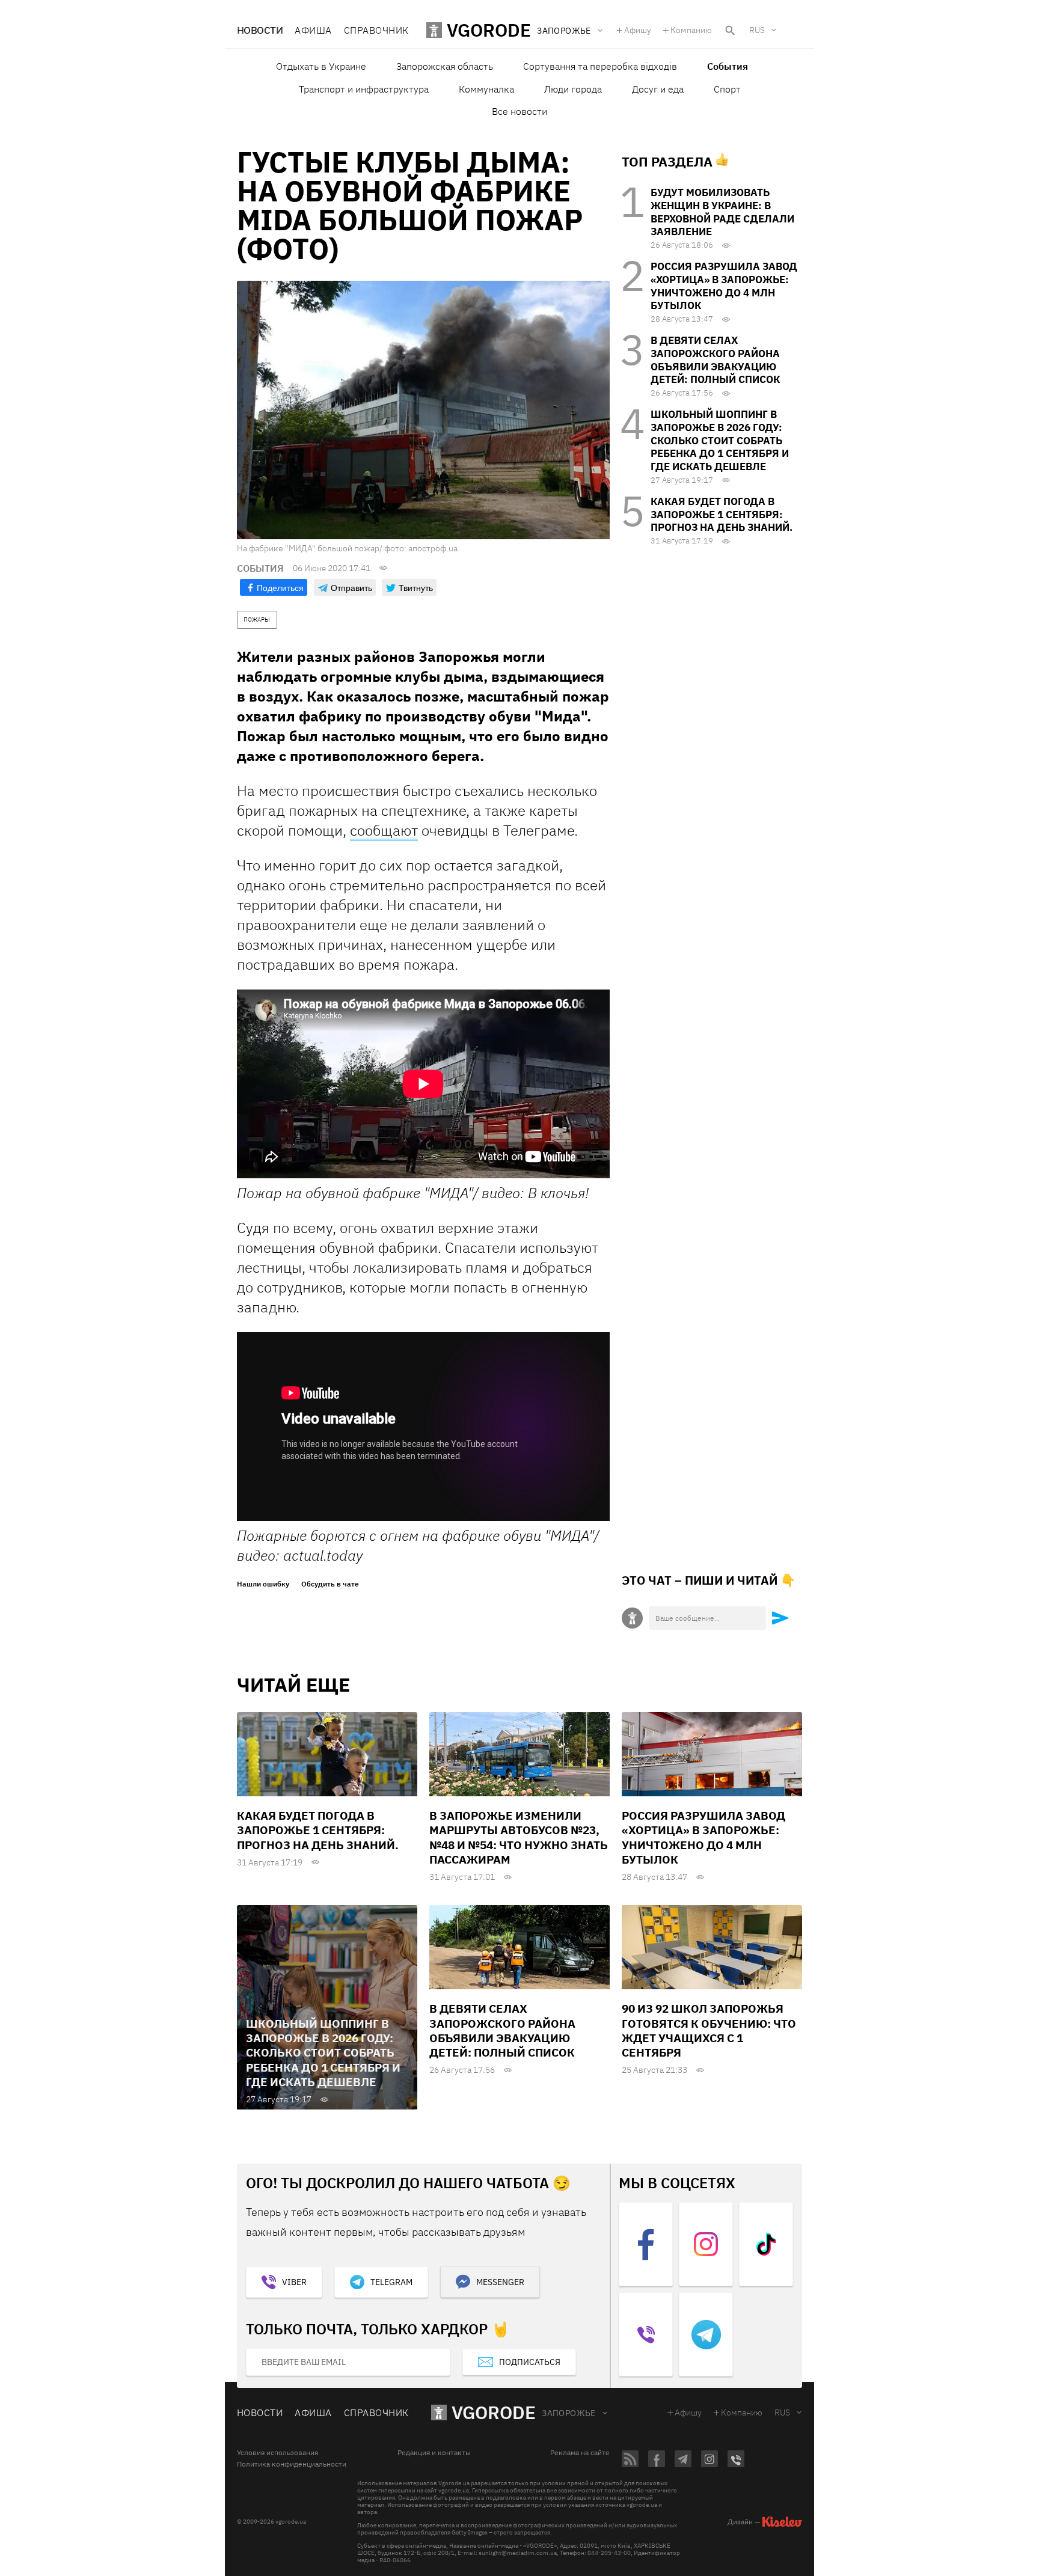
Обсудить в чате (330, 1584)
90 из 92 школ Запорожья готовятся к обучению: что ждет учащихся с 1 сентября (709, 2030)
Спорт (727, 89)
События (728, 66)
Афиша (313, 30)
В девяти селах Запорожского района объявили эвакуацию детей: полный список (715, 360)
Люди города (573, 89)
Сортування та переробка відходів (600, 66)
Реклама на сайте (580, 2453)
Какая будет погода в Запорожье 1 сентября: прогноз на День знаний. (722, 515)
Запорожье (569, 2413)
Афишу (638, 30)
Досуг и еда (658, 89)
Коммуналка (486, 89)
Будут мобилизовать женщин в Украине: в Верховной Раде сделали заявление (722, 212)
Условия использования (277, 2453)
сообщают (384, 830)
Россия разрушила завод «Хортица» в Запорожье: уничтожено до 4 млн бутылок (724, 286)
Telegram (391, 2282)
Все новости (519, 111)
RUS (757, 30)
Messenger (500, 2282)
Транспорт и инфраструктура (364, 89)
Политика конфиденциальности (292, 2464)
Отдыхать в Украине (321, 66)
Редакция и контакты (434, 2453)
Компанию (691, 30)
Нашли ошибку (263, 1584)
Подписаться (530, 2362)
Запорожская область (445, 66)
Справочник (376, 30)
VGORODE (494, 2412)
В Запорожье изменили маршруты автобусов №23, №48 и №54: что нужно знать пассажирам (519, 1837)
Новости (260, 30)
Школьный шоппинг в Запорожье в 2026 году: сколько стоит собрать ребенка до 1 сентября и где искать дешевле (720, 440)
